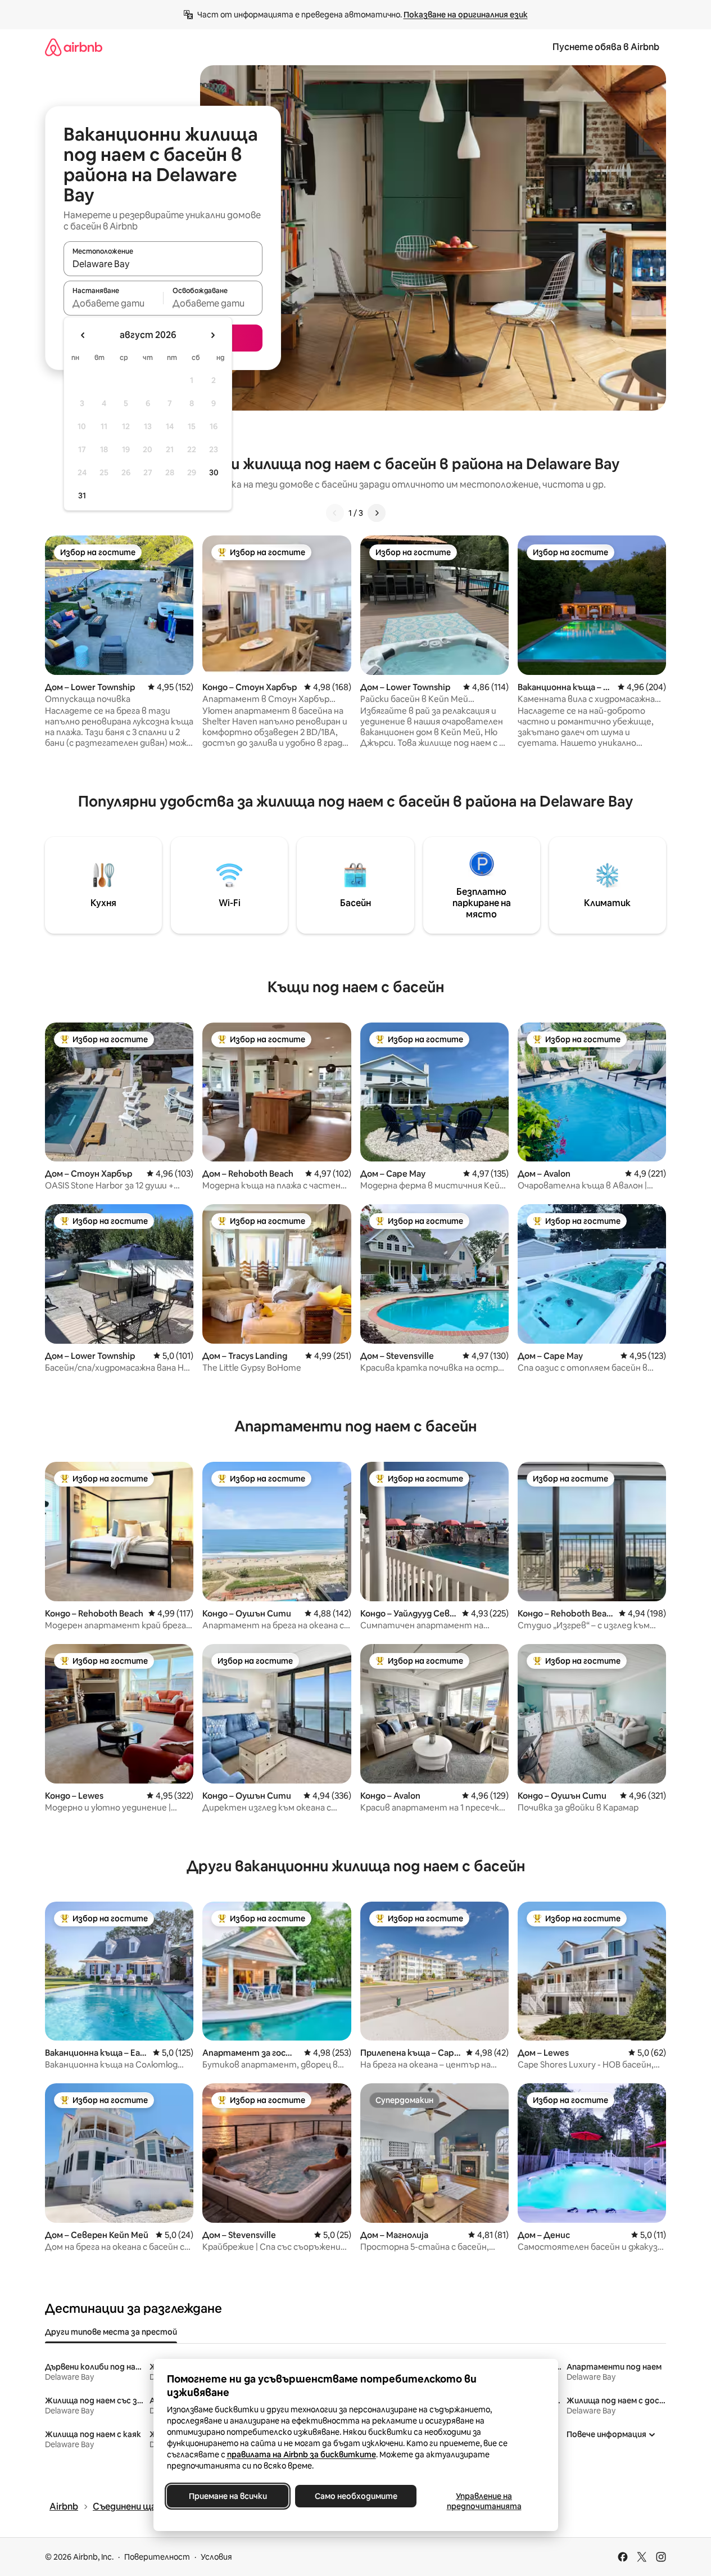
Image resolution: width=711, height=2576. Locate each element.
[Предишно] (335, 513)
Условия (216, 2557)
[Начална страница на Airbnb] (74, 47)
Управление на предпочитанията (484, 2501)
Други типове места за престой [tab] (111, 2332)
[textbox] (113, 303)
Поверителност (157, 2557)
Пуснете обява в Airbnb (606, 47)
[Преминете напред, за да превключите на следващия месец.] (212, 335)
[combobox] (163, 264)
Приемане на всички (227, 2496)
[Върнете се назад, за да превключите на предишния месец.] (83, 335)
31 (82, 496)
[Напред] (377, 513)
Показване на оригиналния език (466, 15)
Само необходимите (355, 2496)
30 (214, 472)
